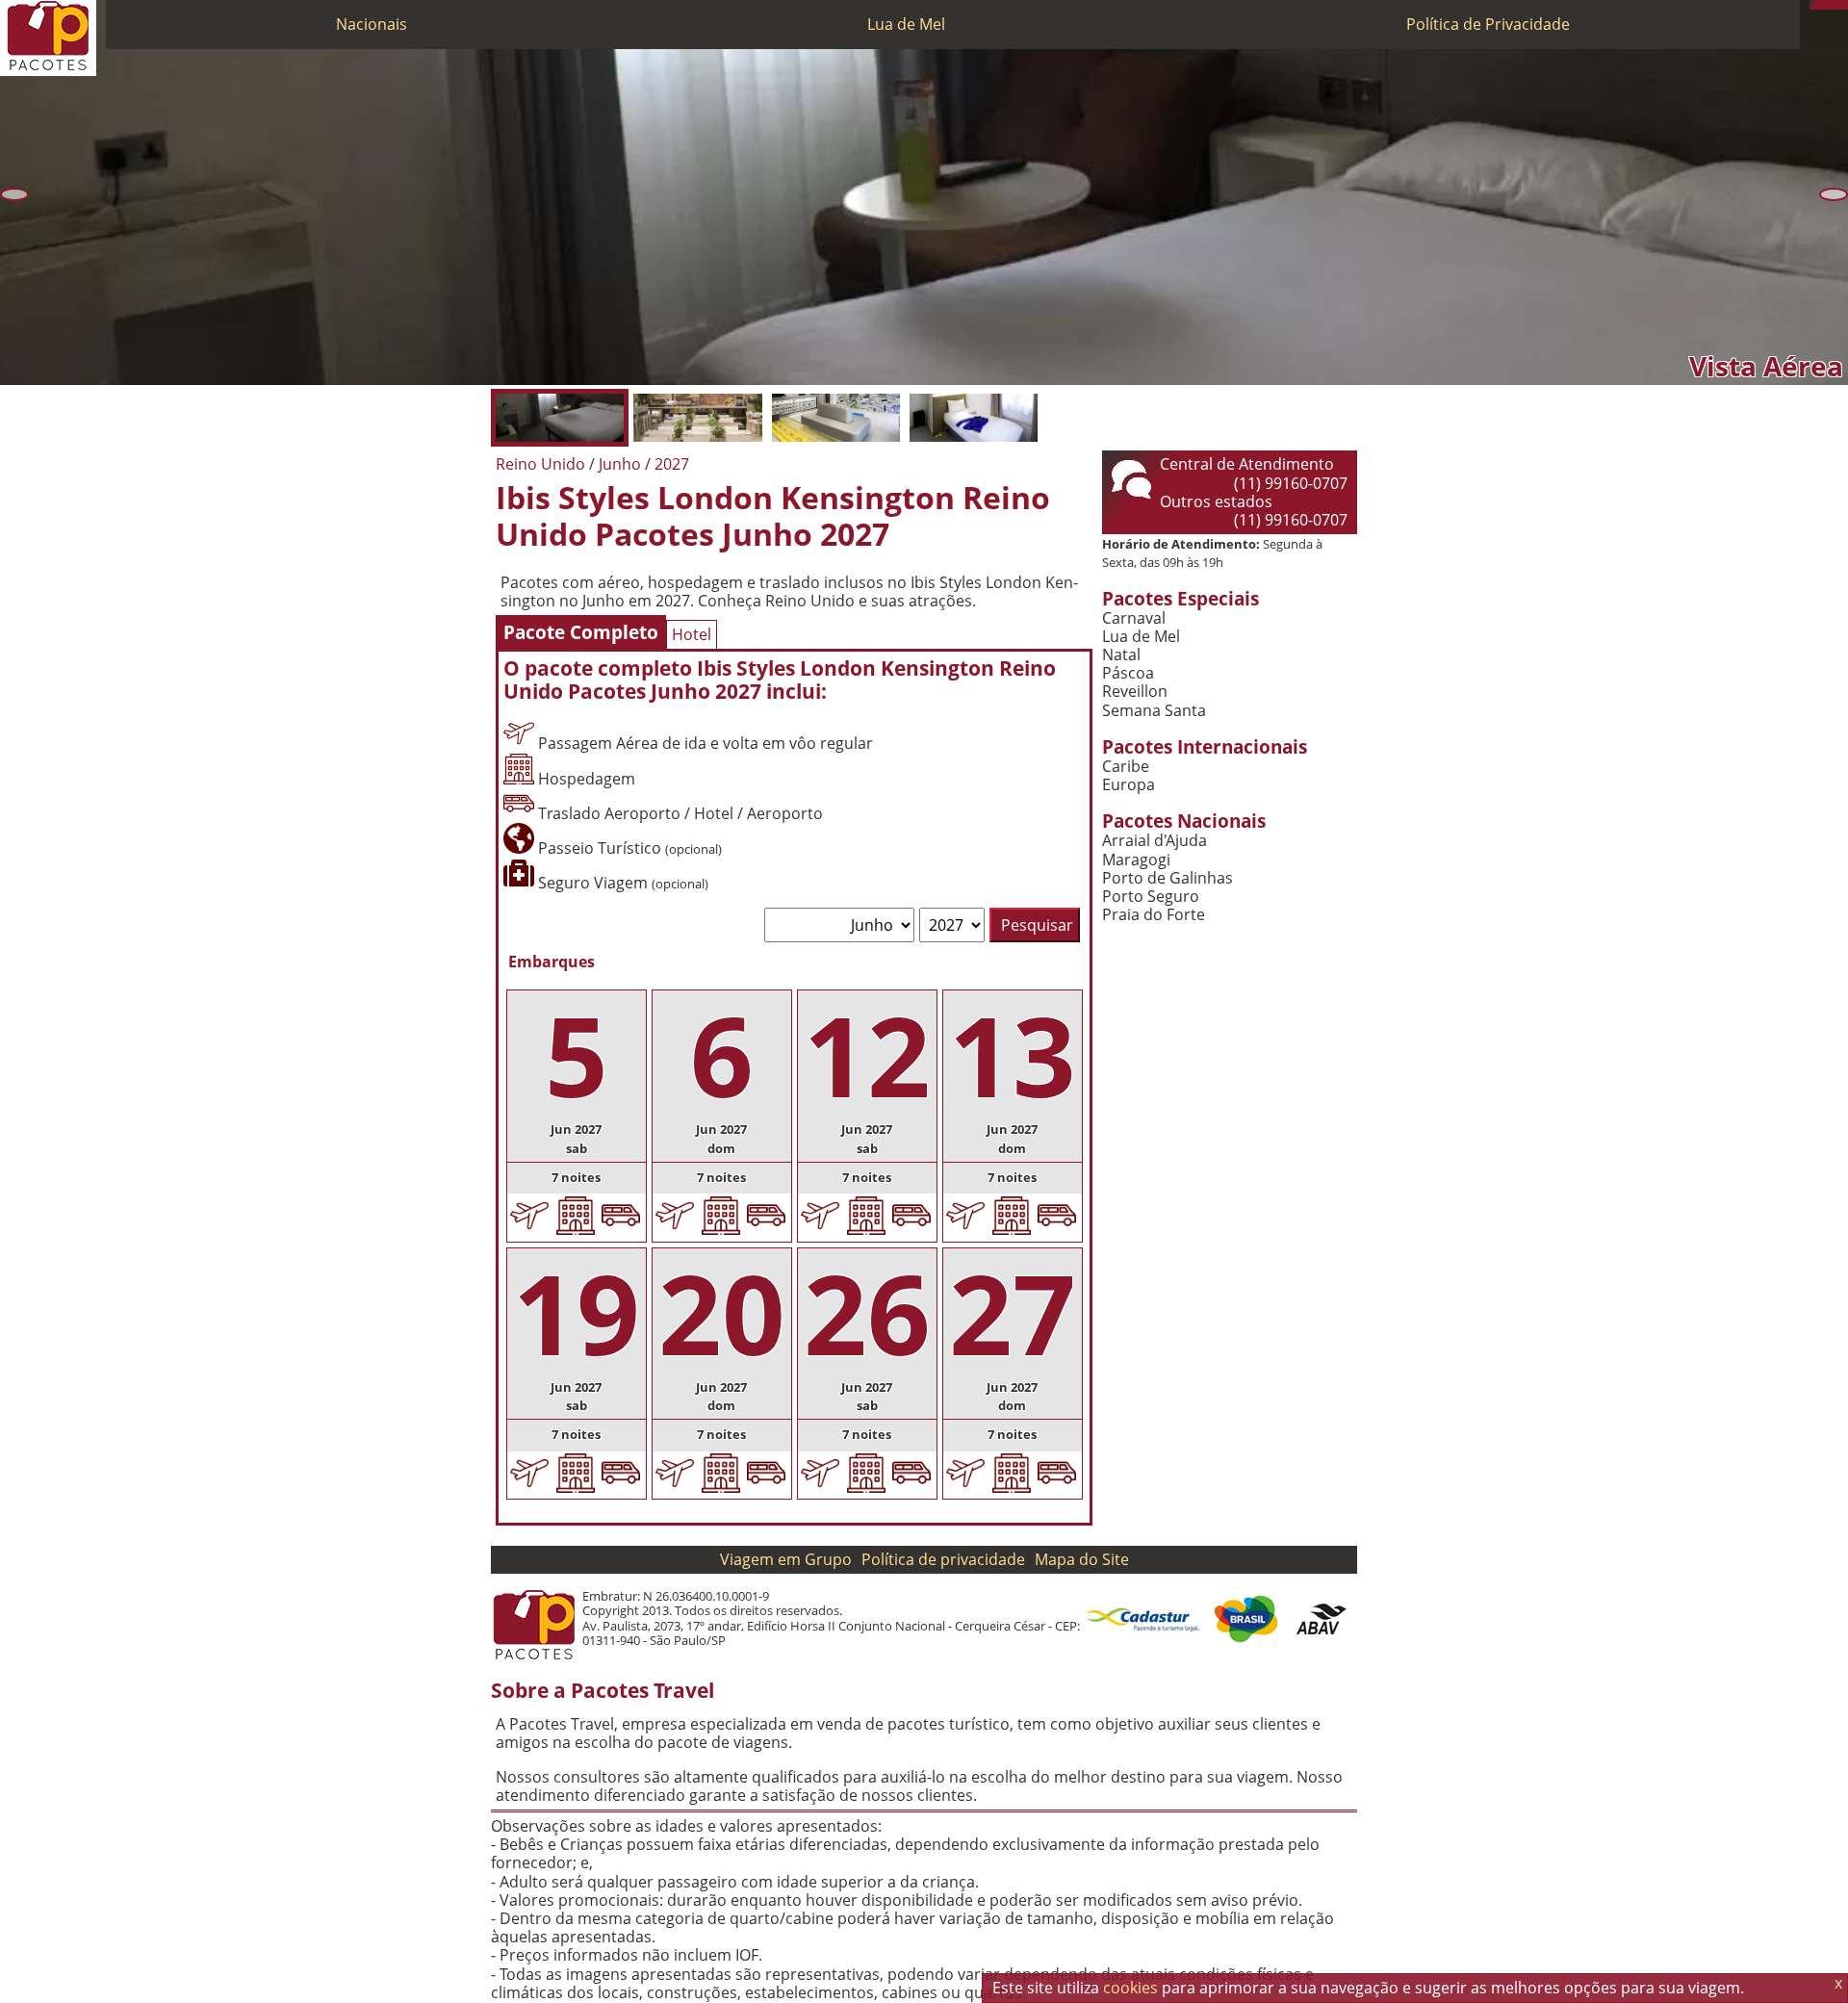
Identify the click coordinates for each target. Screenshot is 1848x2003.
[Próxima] (1834, 194)
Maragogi (1136, 860)
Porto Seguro (1151, 897)
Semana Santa (1154, 711)
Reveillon (1135, 692)
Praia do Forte (1154, 915)
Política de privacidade (943, 1559)
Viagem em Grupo (786, 1559)
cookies (1130, 1988)
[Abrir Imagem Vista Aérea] (560, 418)
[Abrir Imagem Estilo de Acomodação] (974, 418)
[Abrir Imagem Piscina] (836, 418)
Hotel (692, 634)
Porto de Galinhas (1168, 878)
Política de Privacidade (1488, 24)
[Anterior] (14, 194)
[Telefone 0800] (1814, 5)
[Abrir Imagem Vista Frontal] (697, 418)
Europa (1129, 785)
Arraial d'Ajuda (1155, 841)
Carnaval (1134, 618)
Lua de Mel (906, 24)
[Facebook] (1843, 5)
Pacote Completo (581, 632)
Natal (1121, 655)
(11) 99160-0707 (1291, 483)
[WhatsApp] (1824, 5)
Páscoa (1128, 673)
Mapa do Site (1082, 1559)
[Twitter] (1834, 5)
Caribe (1126, 767)
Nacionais (372, 24)
